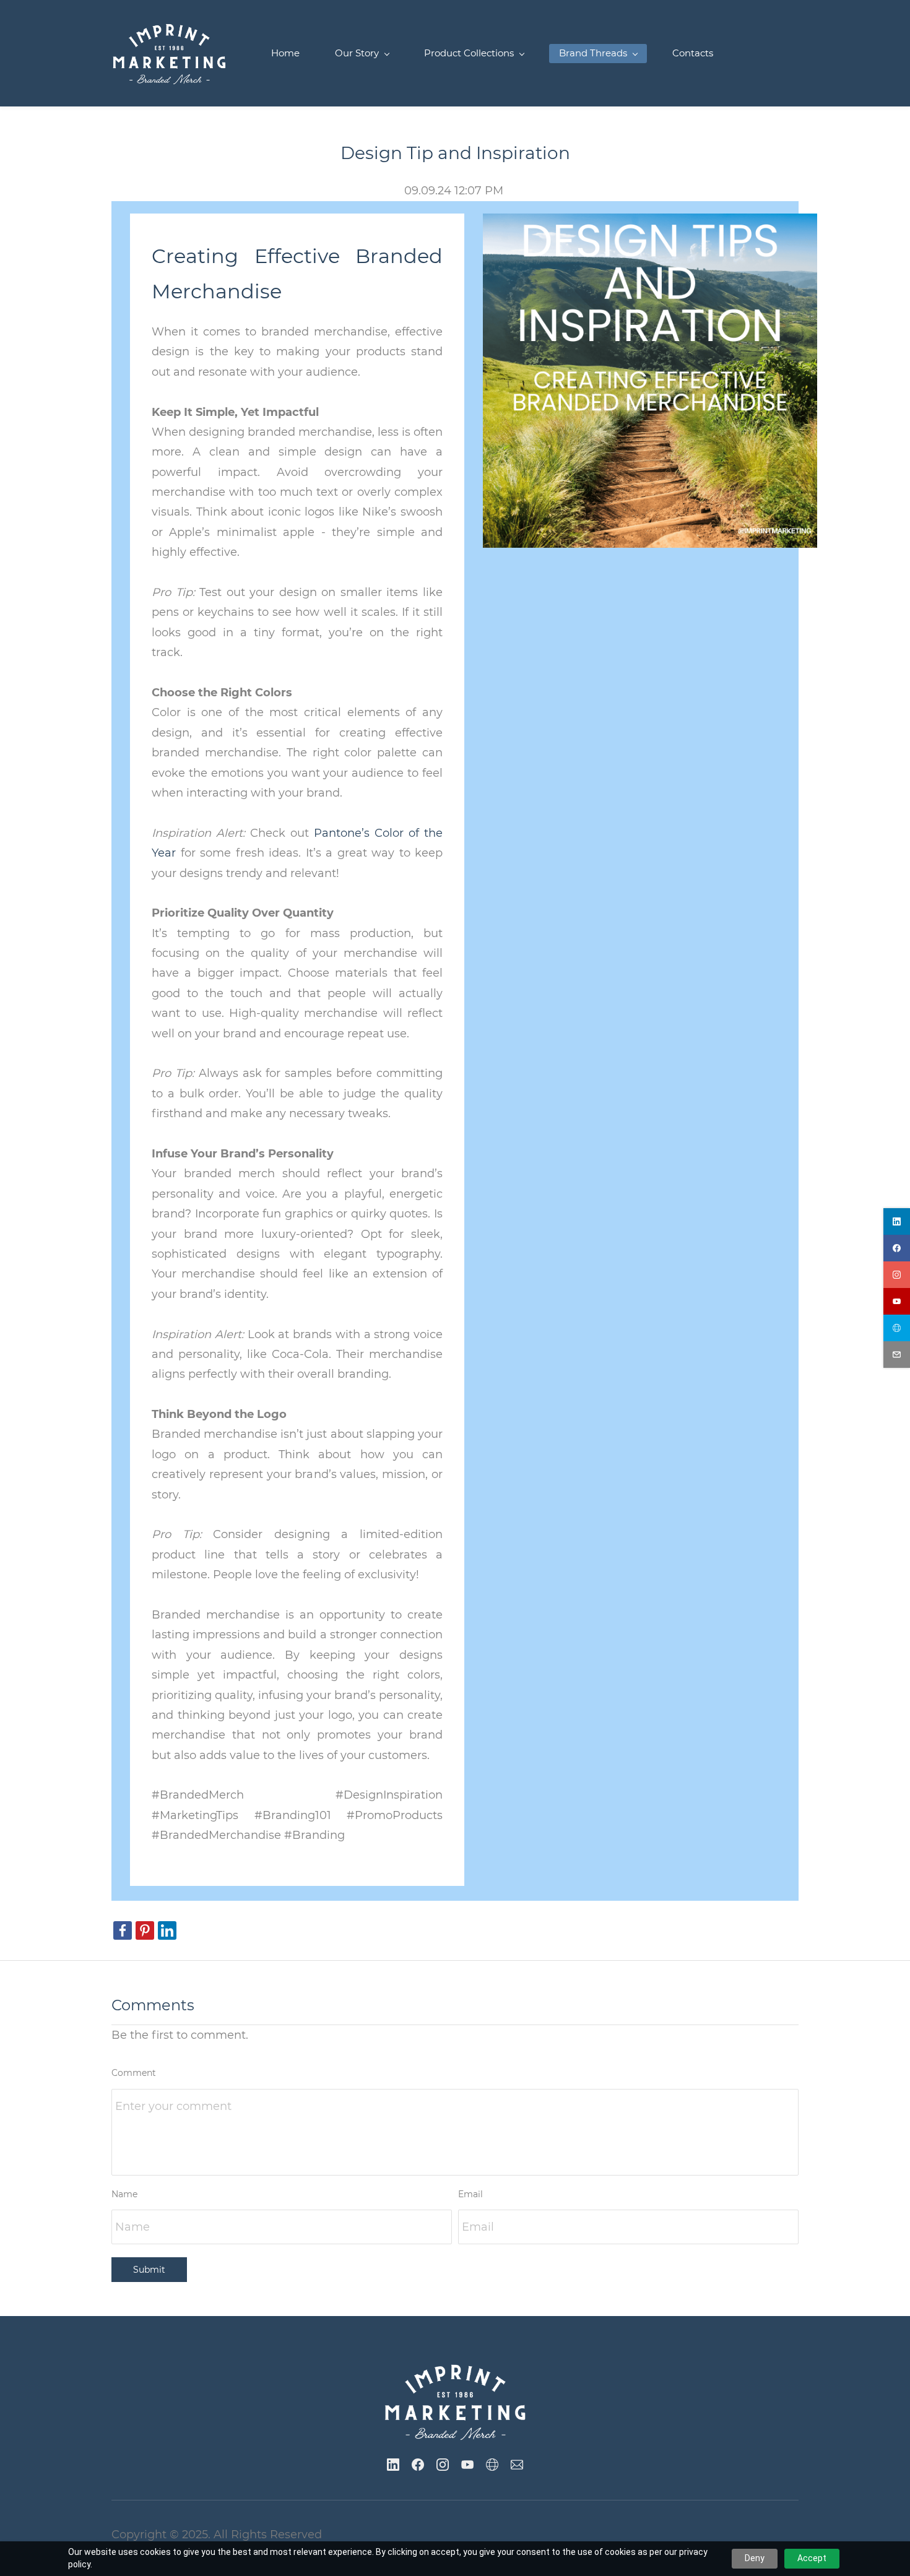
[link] (650, 223)
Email (470, 2194)
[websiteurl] (897, 1328)
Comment (134, 2073)
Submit (149, 2270)
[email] (897, 1355)
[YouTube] (467, 2465)
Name (124, 2194)
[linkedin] (897, 1221)
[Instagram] (443, 2465)
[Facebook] (418, 2465)
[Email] (517, 2465)
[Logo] (169, 53)
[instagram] (897, 1275)
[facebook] (897, 1248)
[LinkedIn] (393, 2465)
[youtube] (897, 1301)
